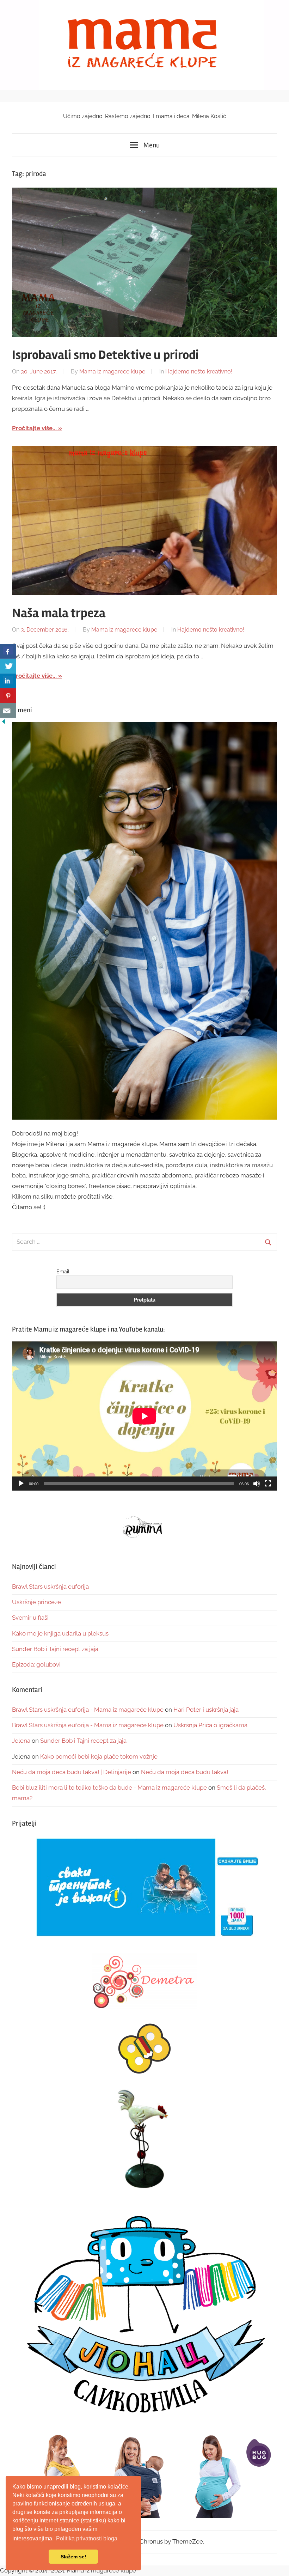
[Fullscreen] (268, 1484)
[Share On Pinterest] (8, 696)
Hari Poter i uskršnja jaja (206, 1710)
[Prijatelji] (144, 1888)
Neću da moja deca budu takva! (185, 1772)
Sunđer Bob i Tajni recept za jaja (55, 1649)
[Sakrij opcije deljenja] (4, 723)
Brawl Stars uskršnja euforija (50, 1587)
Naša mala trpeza (59, 613)
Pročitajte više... (34, 428)
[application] (144, 1416)
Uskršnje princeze (36, 1602)
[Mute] (257, 1484)
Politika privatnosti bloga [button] (87, 2538)
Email (63, 1272)
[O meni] (144, 921)
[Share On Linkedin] (8, 681)
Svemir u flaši (30, 1618)
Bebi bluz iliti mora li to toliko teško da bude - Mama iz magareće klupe (109, 1788)
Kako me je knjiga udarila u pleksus (60, 1633)
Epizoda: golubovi (36, 1664)
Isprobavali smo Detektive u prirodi (105, 355)
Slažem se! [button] (73, 2557)
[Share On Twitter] (8, 666)
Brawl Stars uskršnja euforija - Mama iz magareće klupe (88, 1710)
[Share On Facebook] (8, 651)
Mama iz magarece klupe (112, 372)
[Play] (21, 1484)
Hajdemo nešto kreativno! (199, 372)
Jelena (21, 1741)
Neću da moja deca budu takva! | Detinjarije (72, 1772)
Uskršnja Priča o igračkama (210, 1725)
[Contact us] (8, 711)
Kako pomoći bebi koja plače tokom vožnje (99, 1756)
